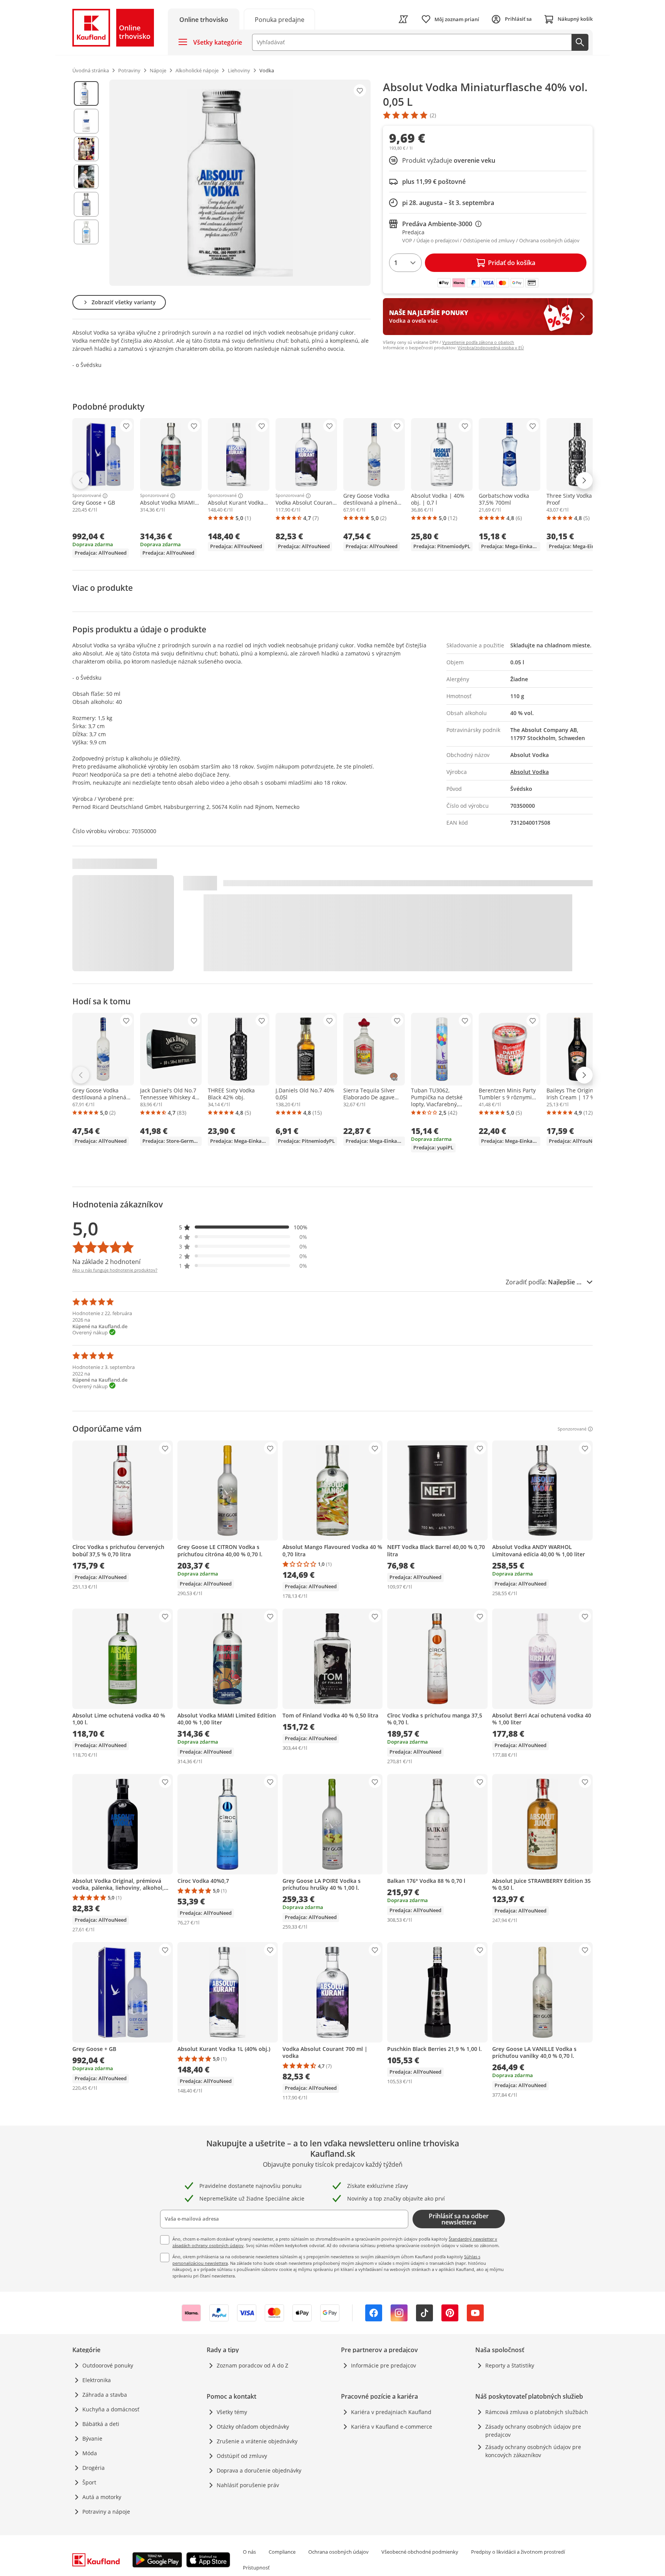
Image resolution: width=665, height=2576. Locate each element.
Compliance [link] (282, 2552)
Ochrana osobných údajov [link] (338, 2552)
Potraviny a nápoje (106, 2512)
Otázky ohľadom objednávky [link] (253, 2427)
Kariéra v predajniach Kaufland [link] (391, 2412)
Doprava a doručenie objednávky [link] (259, 2470)
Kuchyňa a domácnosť (111, 2409)
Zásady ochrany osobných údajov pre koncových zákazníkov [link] (533, 2451)
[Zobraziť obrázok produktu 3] (86, 149)
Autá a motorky (102, 2497)
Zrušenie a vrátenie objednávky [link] (257, 2441)
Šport (89, 2482)
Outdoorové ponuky (108, 2365)
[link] (279, 19)
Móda (90, 2453)
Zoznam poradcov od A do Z (252, 2365)
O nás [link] (249, 2552)
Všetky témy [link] (232, 2412)
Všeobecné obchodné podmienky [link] (420, 2552)
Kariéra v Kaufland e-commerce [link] (392, 2427)
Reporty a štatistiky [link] (510, 2365)
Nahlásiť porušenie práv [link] (248, 2485)
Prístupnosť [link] (256, 2568)
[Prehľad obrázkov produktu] (86, 183)
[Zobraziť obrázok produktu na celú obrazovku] (240, 183)
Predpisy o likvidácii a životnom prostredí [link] (518, 2552)
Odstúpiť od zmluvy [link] (242, 2456)
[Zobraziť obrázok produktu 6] (86, 232)
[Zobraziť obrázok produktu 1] (86, 93)
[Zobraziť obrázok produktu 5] (86, 204)
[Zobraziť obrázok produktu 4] (86, 177)
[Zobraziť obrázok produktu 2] (86, 121)
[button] (243, 1227)
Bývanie (92, 2438)
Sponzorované (87, 496)
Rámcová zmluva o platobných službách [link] (537, 2412)
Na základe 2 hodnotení (106, 1262)
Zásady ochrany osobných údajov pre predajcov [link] (533, 2431)
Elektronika (97, 2380)
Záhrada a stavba (105, 2395)
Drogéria (94, 2468)
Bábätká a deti (101, 2424)
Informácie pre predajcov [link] (383, 2365)
